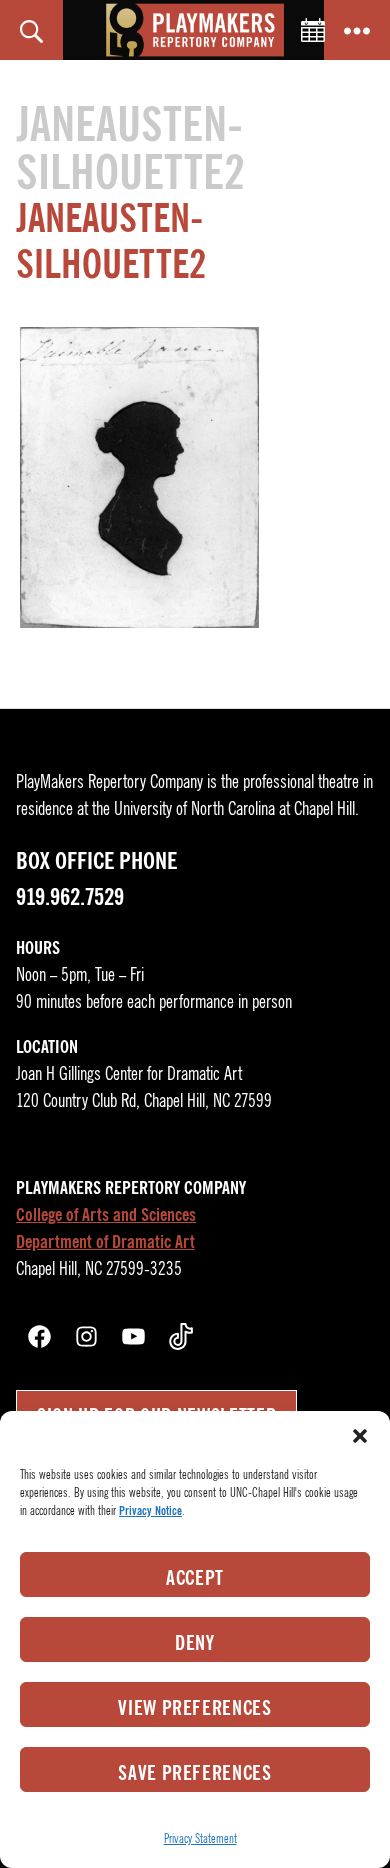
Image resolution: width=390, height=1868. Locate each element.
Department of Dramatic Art (105, 1242)
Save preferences (195, 1773)
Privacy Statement (200, 1838)
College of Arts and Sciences (106, 1215)
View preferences (195, 1708)
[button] (360, 1436)
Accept (195, 1578)
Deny (195, 1643)
